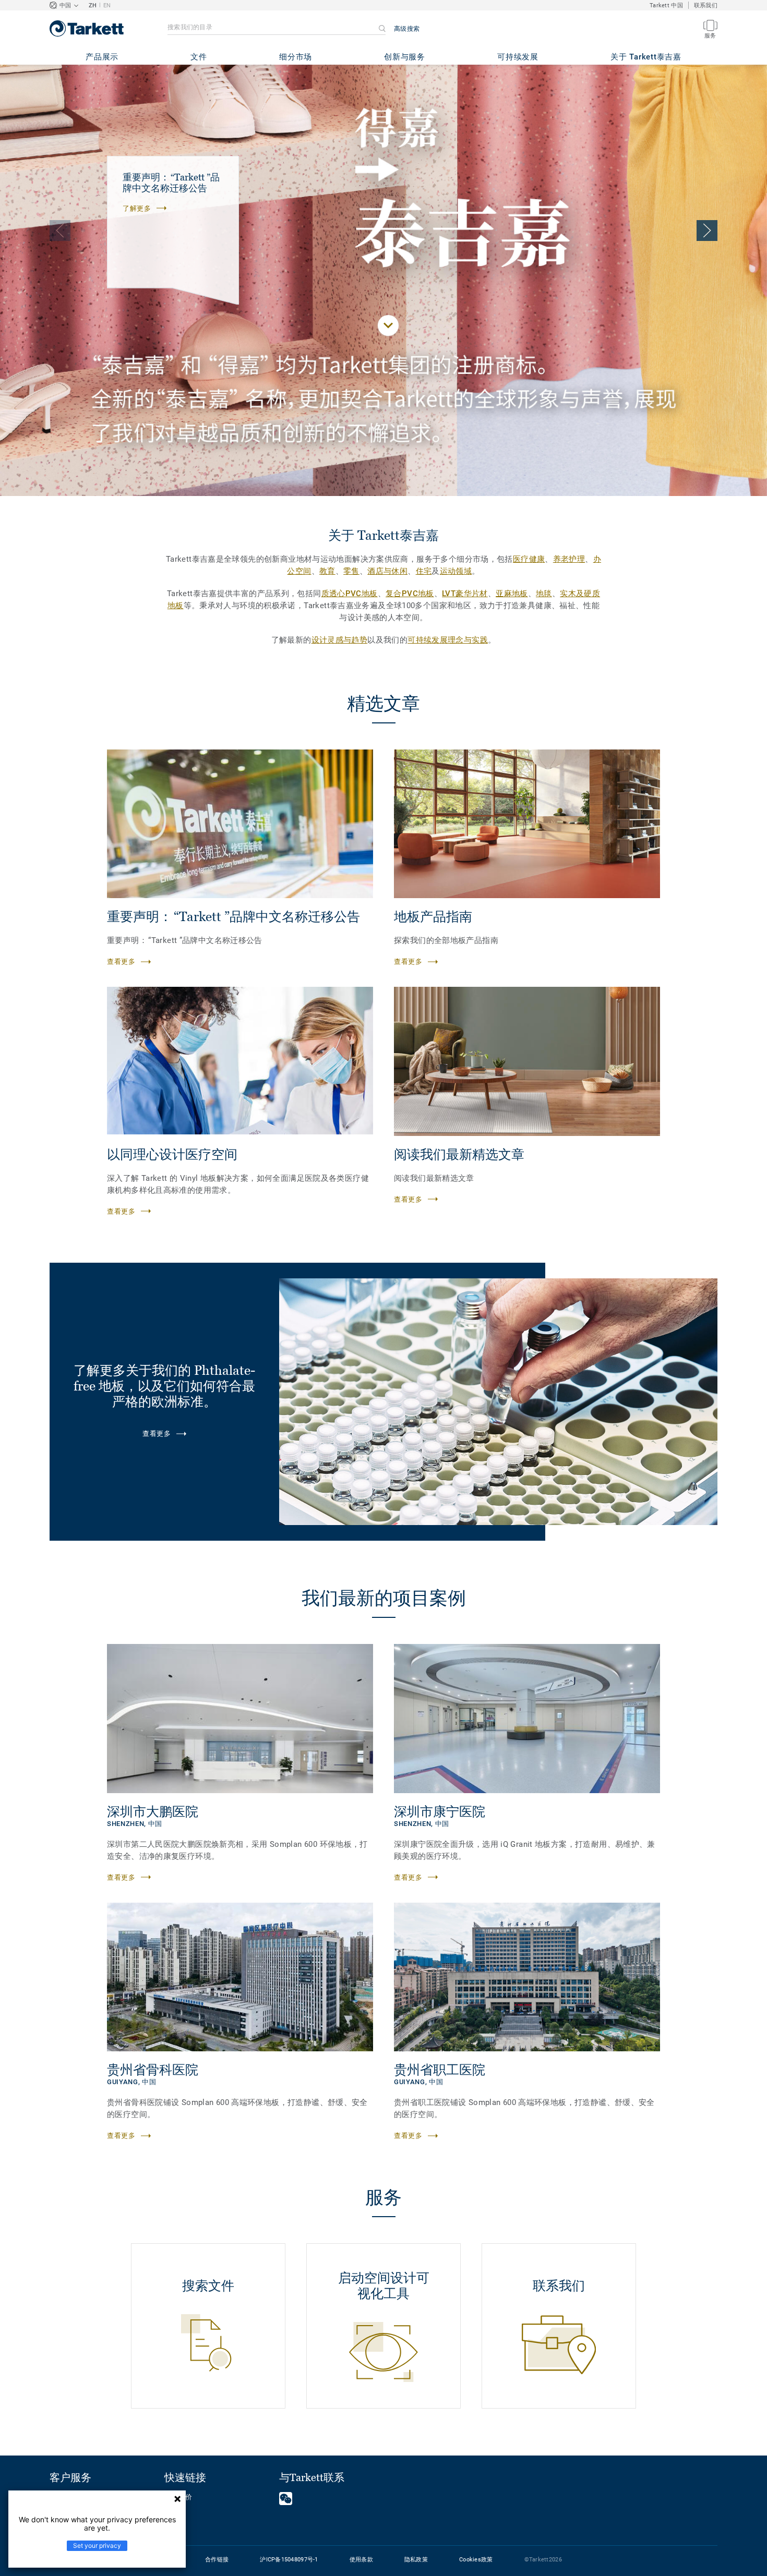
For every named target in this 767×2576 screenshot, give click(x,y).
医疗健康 (529, 559)
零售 (351, 571)
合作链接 (217, 2560)
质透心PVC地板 (350, 594)
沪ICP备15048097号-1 (289, 2560)
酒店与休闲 (387, 571)
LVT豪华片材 (465, 594)
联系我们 (706, 5)
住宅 (424, 571)
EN (107, 5)
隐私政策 (416, 2560)
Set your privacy (97, 2545)
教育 (327, 571)
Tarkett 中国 (666, 5)
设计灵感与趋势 (340, 640)
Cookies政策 (476, 2560)
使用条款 (361, 2560)
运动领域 (456, 571)
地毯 (544, 594)
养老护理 (569, 559)
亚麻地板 (512, 594)
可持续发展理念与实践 (448, 640)
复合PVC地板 (410, 594)
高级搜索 (407, 29)
